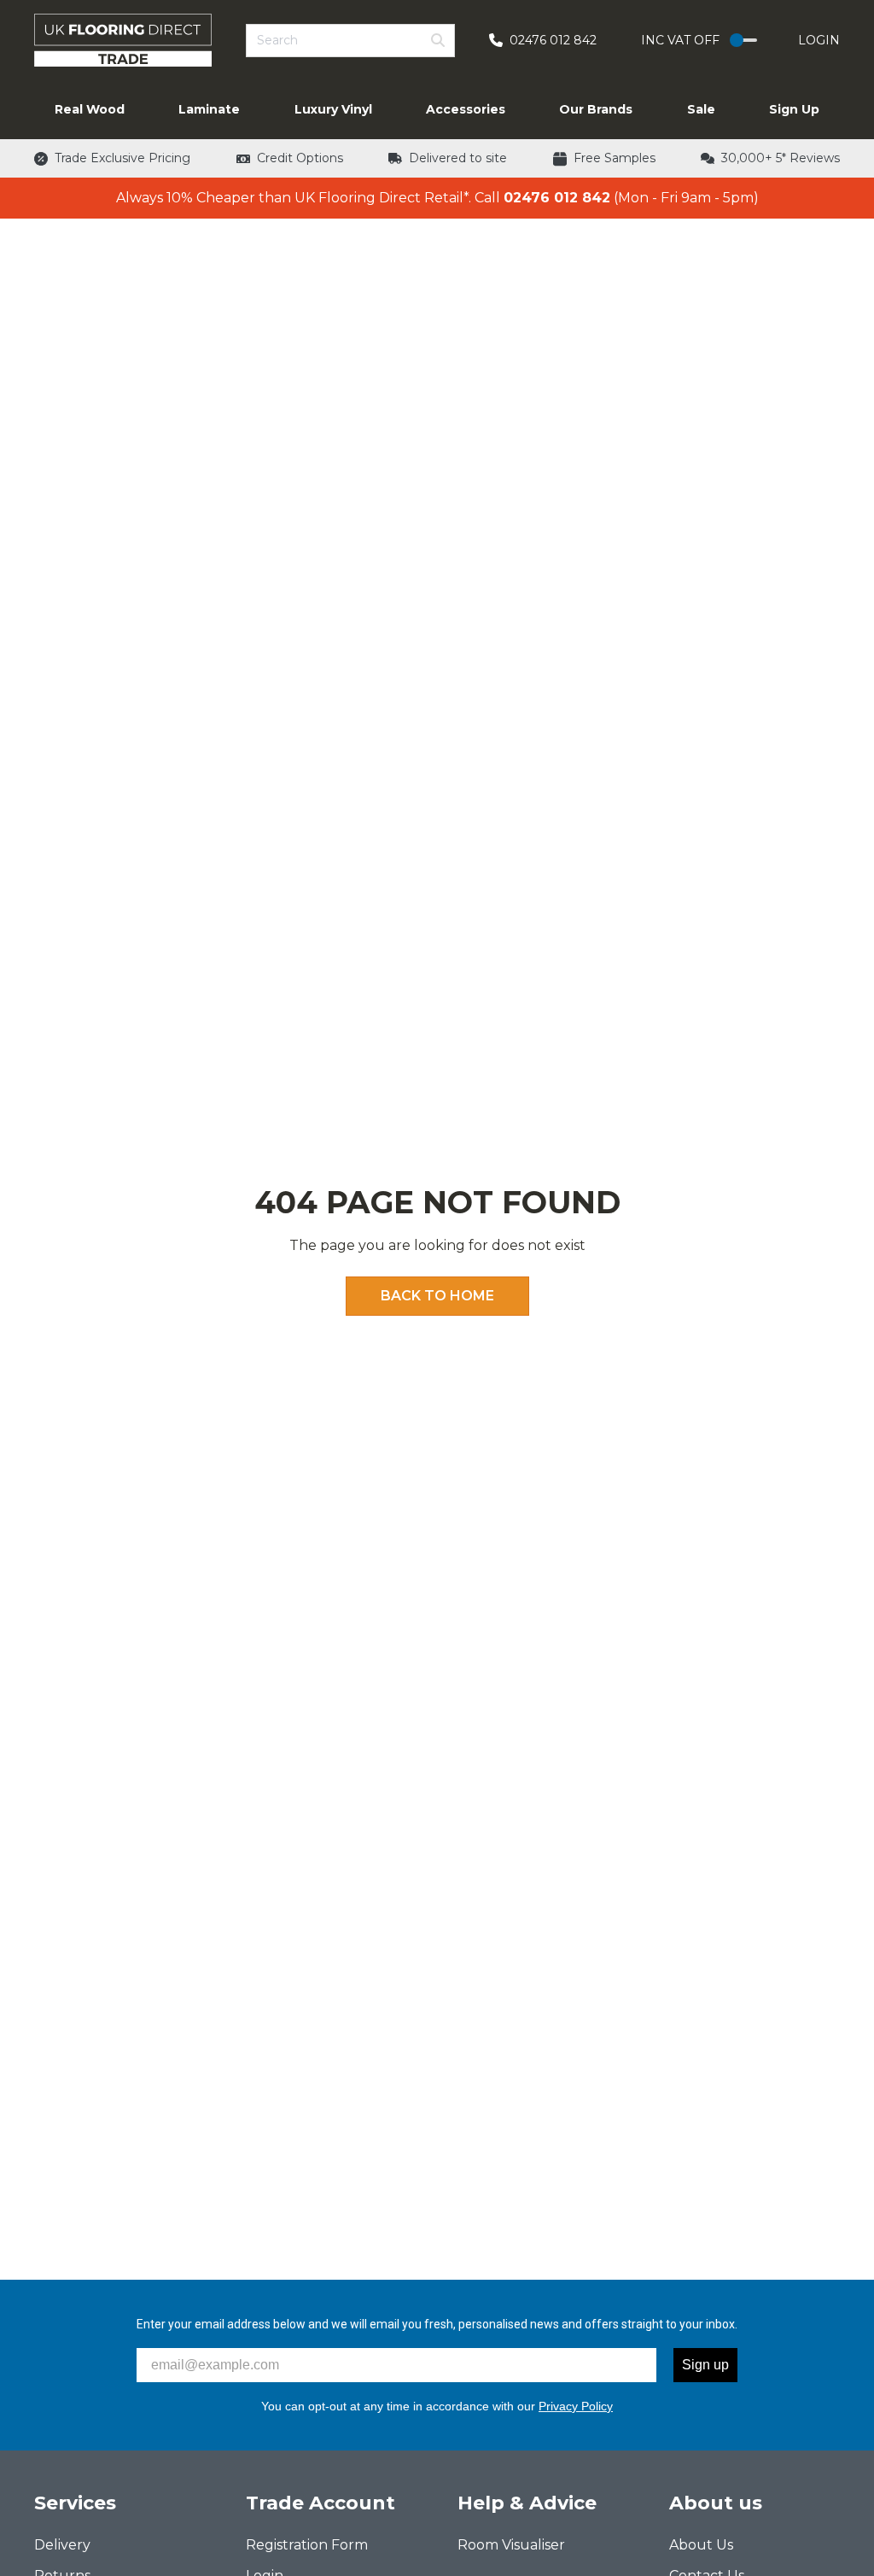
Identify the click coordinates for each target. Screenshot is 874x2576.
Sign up (705, 2365)
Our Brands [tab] (596, 109)
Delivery (62, 2545)
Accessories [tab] (466, 109)
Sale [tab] (701, 109)
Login (819, 40)
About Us (701, 2545)
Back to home (437, 1296)
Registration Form (307, 2545)
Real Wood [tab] (90, 109)
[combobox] (350, 41)
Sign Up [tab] (794, 109)
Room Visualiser (511, 2545)
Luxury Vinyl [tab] (333, 109)
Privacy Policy (576, 2406)
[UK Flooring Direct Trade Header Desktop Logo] (123, 40)
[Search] (438, 40)
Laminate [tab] (209, 109)
